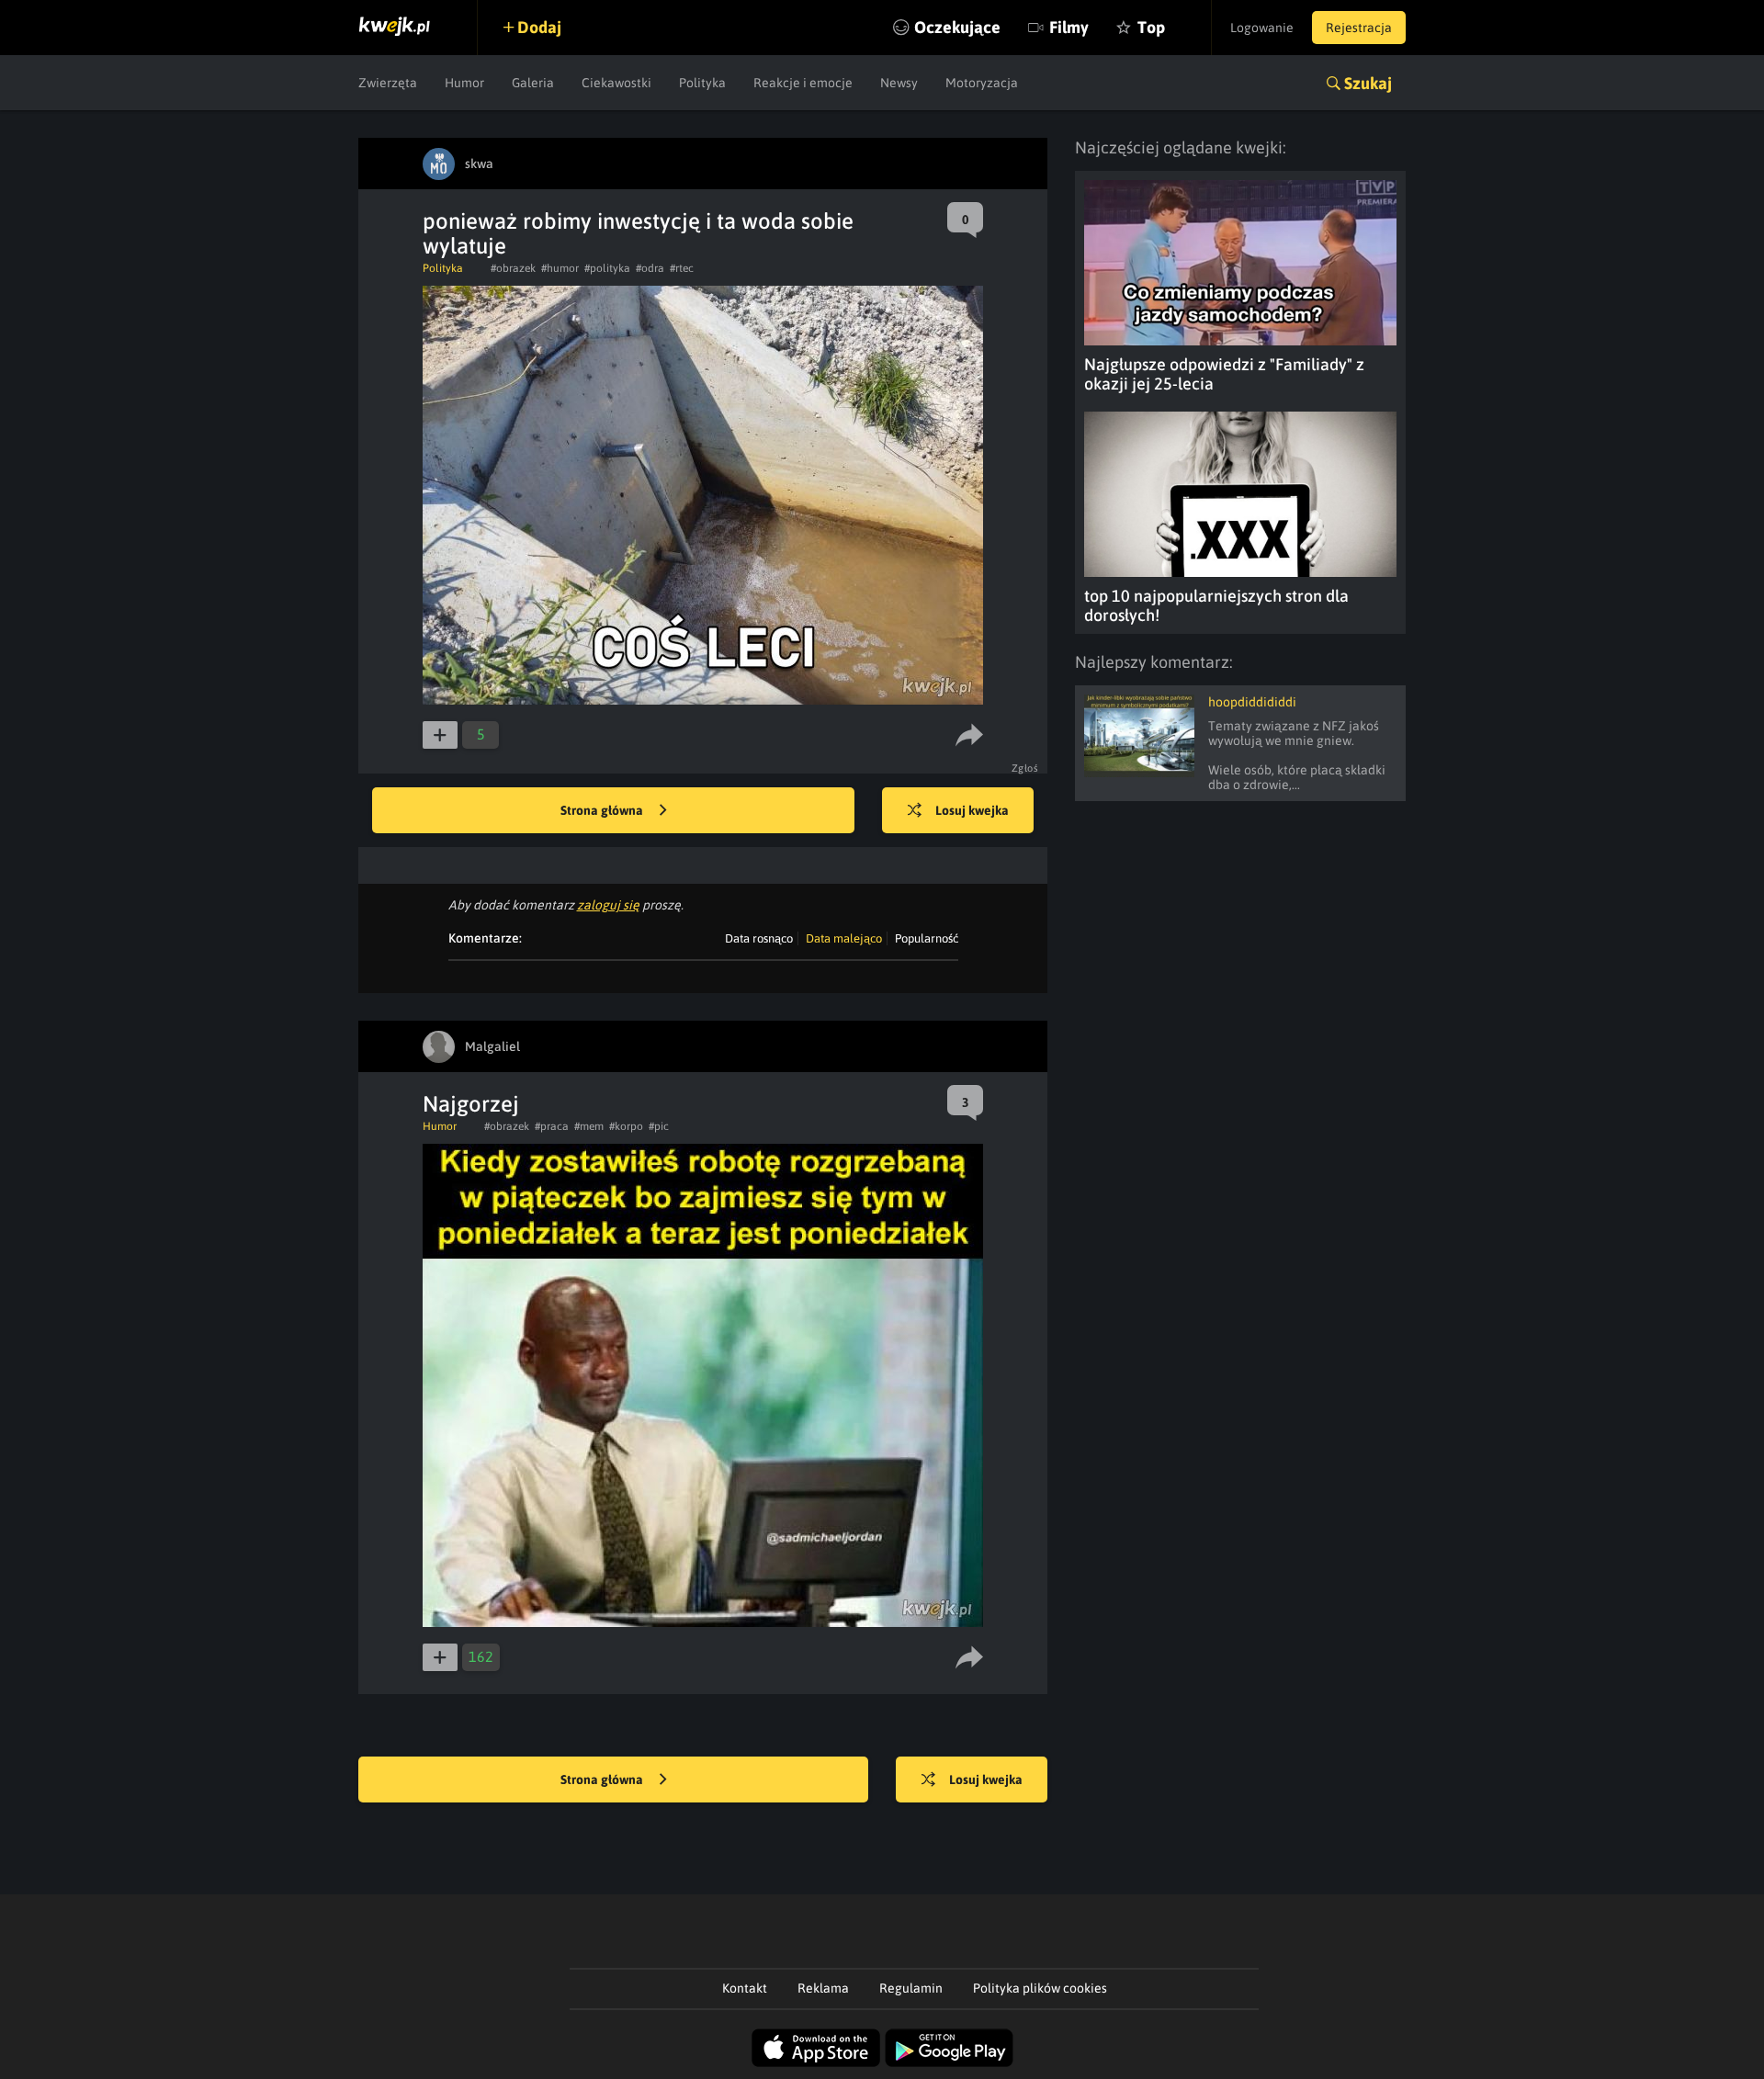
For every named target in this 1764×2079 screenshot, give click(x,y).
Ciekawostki (616, 83)
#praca (552, 1126)
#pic (659, 1126)
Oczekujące (957, 27)
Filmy (1069, 27)
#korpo (626, 1126)
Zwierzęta (388, 83)
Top (1151, 27)
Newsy (899, 83)
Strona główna (603, 810)
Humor (464, 83)
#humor (560, 268)
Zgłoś (1025, 768)
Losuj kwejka (972, 810)
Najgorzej (471, 1104)
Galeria (533, 83)
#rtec (682, 268)
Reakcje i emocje (803, 83)
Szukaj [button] (1368, 83)
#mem (589, 1126)
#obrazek (513, 268)
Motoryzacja (982, 83)
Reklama (823, 1988)
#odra (650, 268)
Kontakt (745, 1988)
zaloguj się (608, 905)
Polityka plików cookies (1040, 1988)
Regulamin (911, 1988)
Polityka (702, 83)
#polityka (607, 268)
